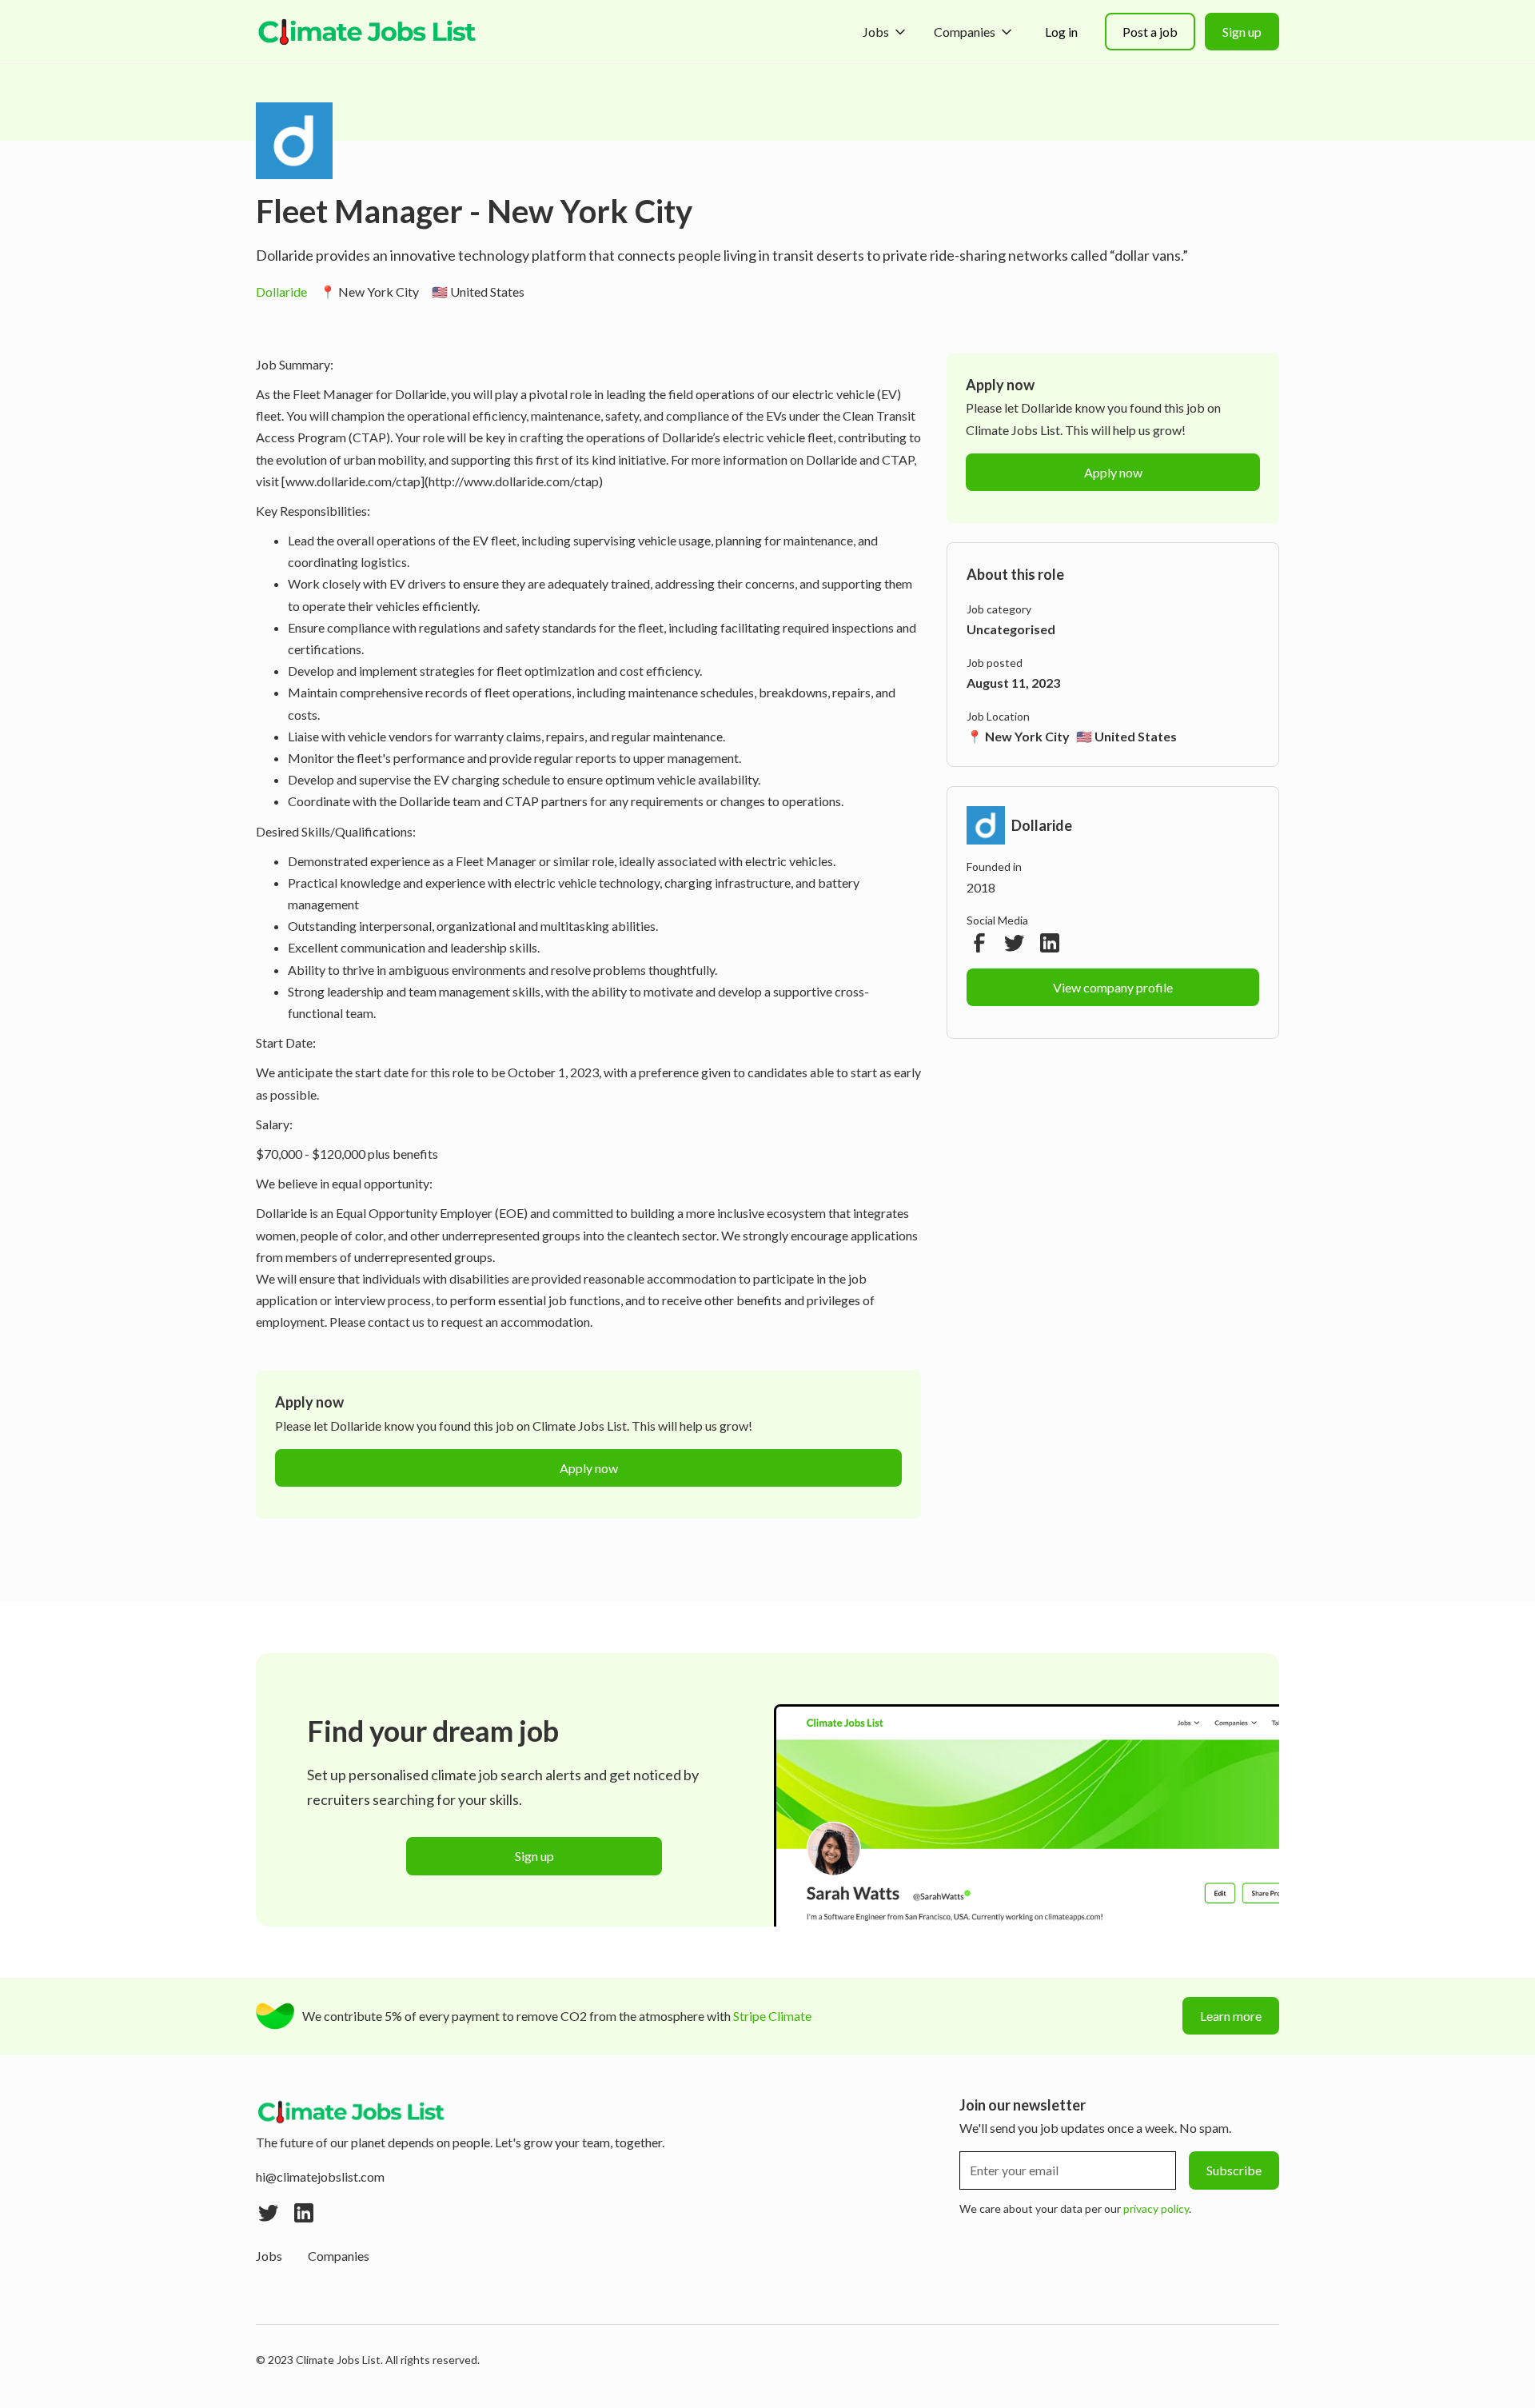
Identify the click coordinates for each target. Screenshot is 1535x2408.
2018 (981, 887)
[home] (368, 32)
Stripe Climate (772, 2016)
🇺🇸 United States (478, 292)
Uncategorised (1011, 629)
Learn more (1231, 2016)
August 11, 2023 (1013, 683)
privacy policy (1156, 2208)
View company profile (1113, 987)
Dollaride (281, 292)
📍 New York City (369, 292)
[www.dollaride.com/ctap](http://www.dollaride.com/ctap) (442, 481)
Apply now (589, 1468)
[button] (885, 32)
